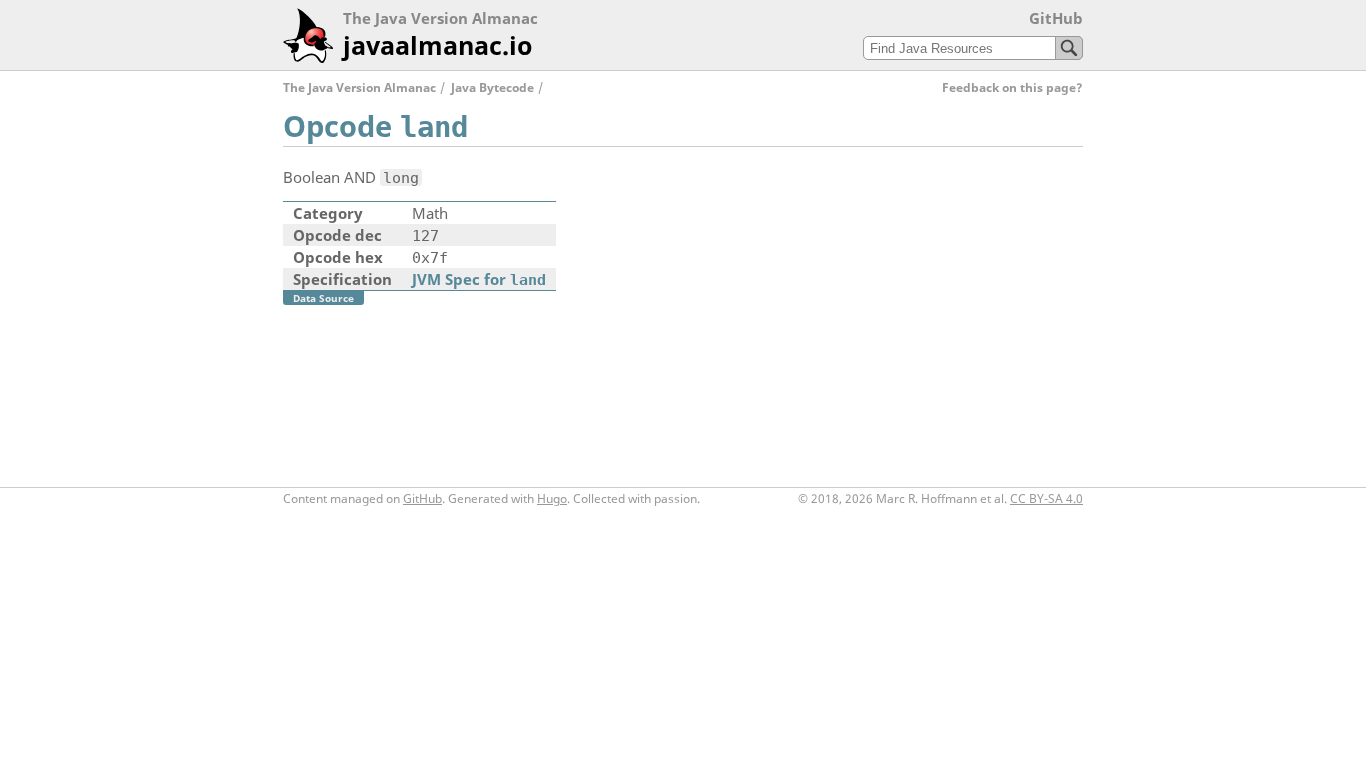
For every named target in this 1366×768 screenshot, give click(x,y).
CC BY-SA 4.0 (1046, 498)
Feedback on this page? (1012, 87)
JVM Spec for (479, 279)
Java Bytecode (492, 87)
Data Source (323, 298)
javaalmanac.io (437, 45)
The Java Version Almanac (359, 87)
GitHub (1056, 18)
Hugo (552, 498)
